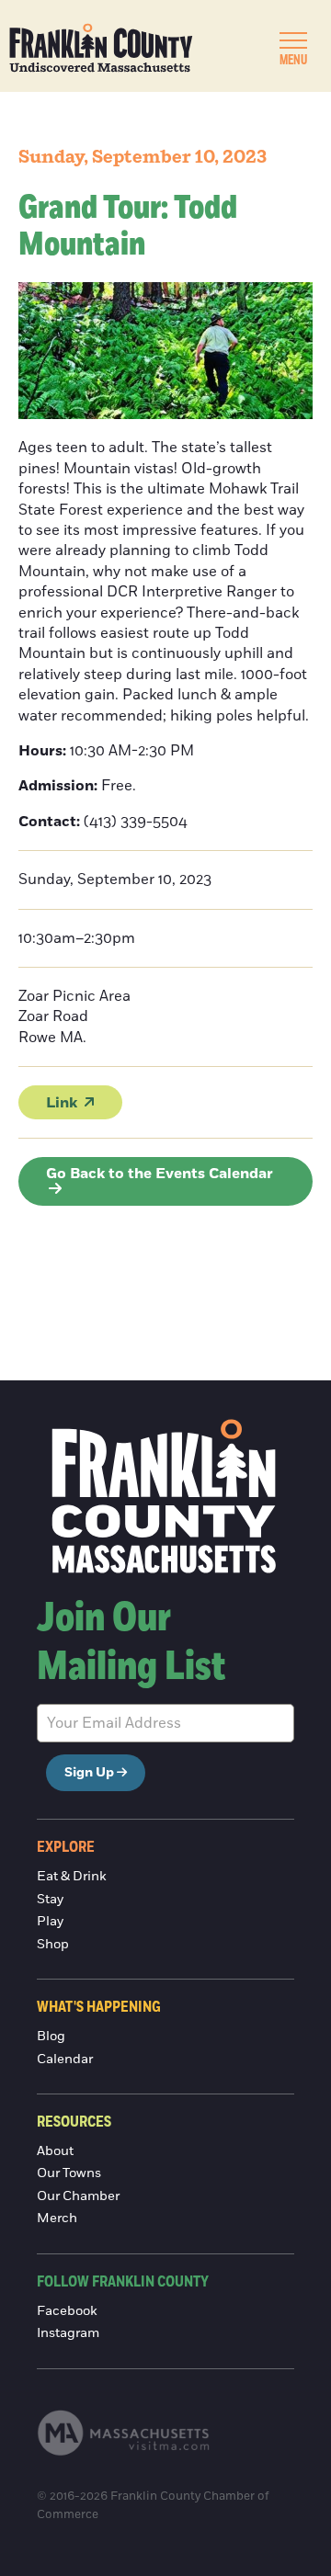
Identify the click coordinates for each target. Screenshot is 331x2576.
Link (62, 1103)
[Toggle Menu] (293, 40)
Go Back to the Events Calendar (160, 1174)
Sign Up (89, 1773)
